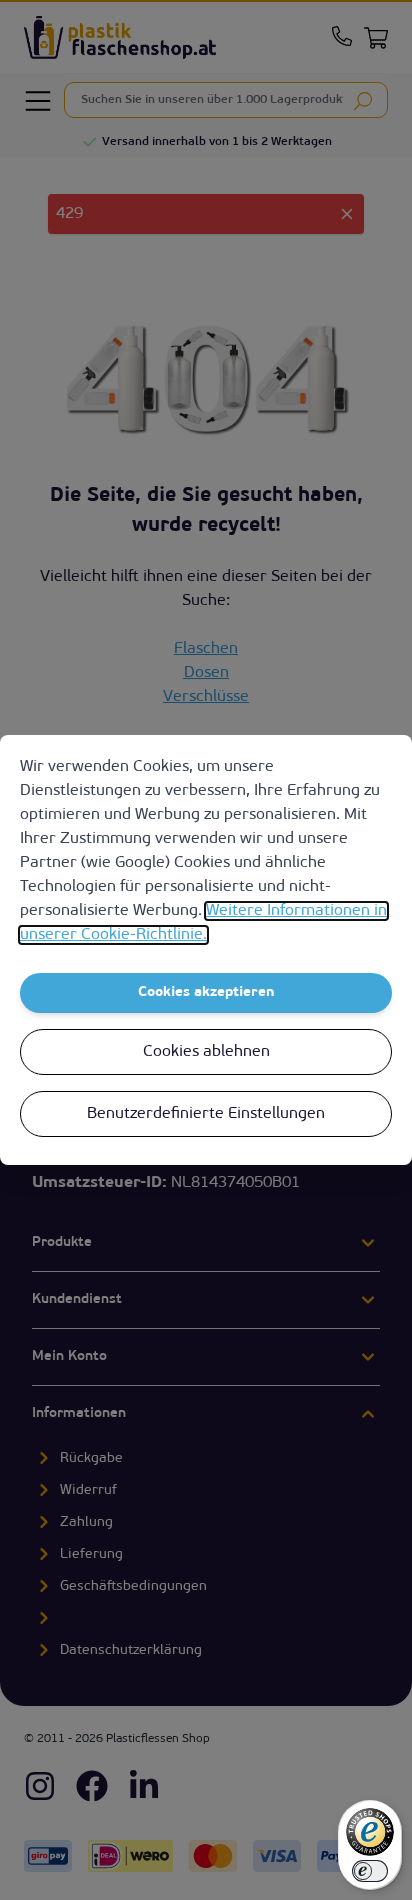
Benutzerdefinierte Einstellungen (206, 1114)
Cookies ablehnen (206, 1052)
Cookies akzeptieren (206, 992)
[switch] (370, 1871)
